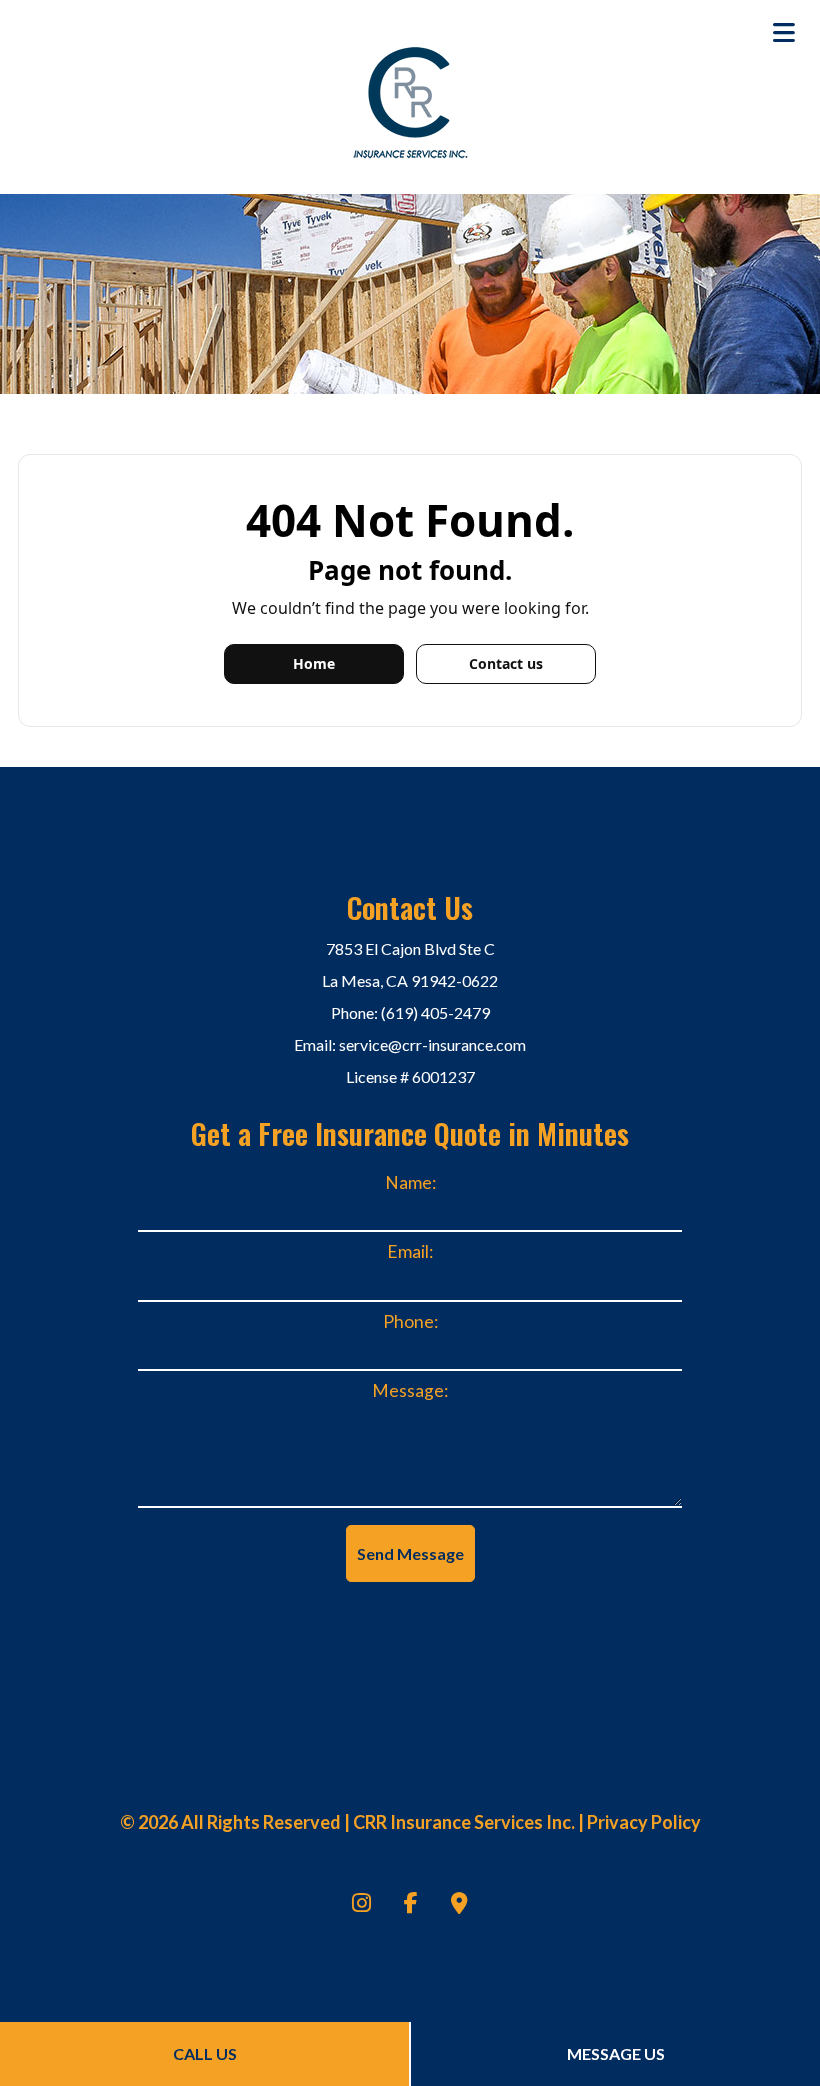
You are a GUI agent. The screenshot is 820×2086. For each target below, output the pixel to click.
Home (314, 663)
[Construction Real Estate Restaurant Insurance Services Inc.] (410, 99)
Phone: (410, 1321)
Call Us (205, 2053)
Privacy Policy (644, 1822)
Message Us (616, 2053)
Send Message (410, 1553)
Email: (410, 1251)
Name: (410, 1182)
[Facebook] (411, 1904)
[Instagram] (361, 1904)
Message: (410, 1390)
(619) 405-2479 (435, 1012)
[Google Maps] (459, 1904)
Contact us (506, 663)
